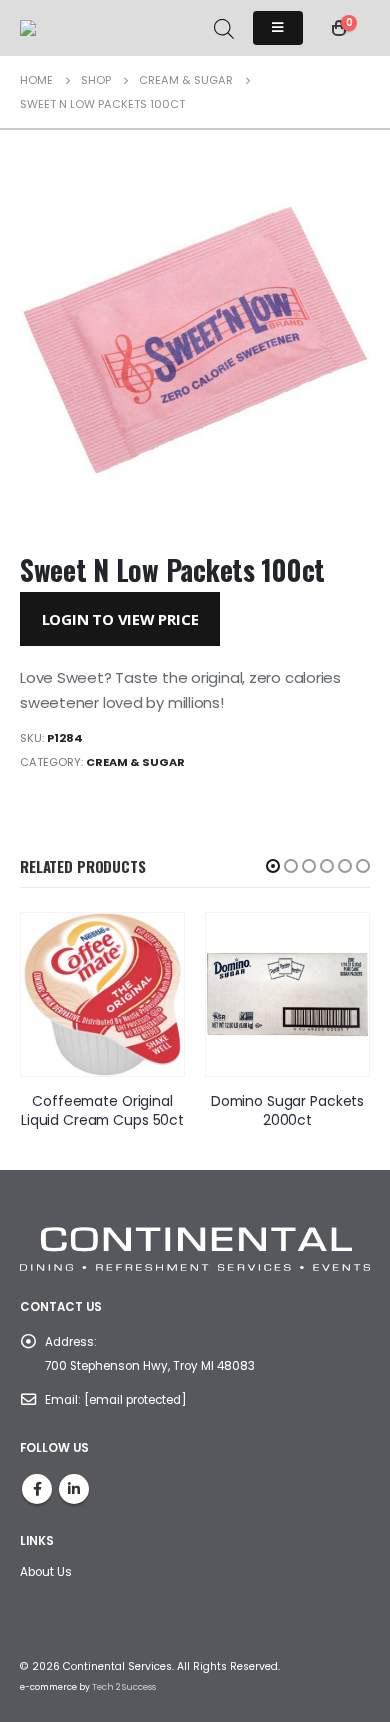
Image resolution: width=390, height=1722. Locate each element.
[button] (273, 866)
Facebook (37, 1489)
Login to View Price (120, 619)
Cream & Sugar (135, 762)
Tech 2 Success (124, 1687)
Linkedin (74, 1489)
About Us (46, 1572)
